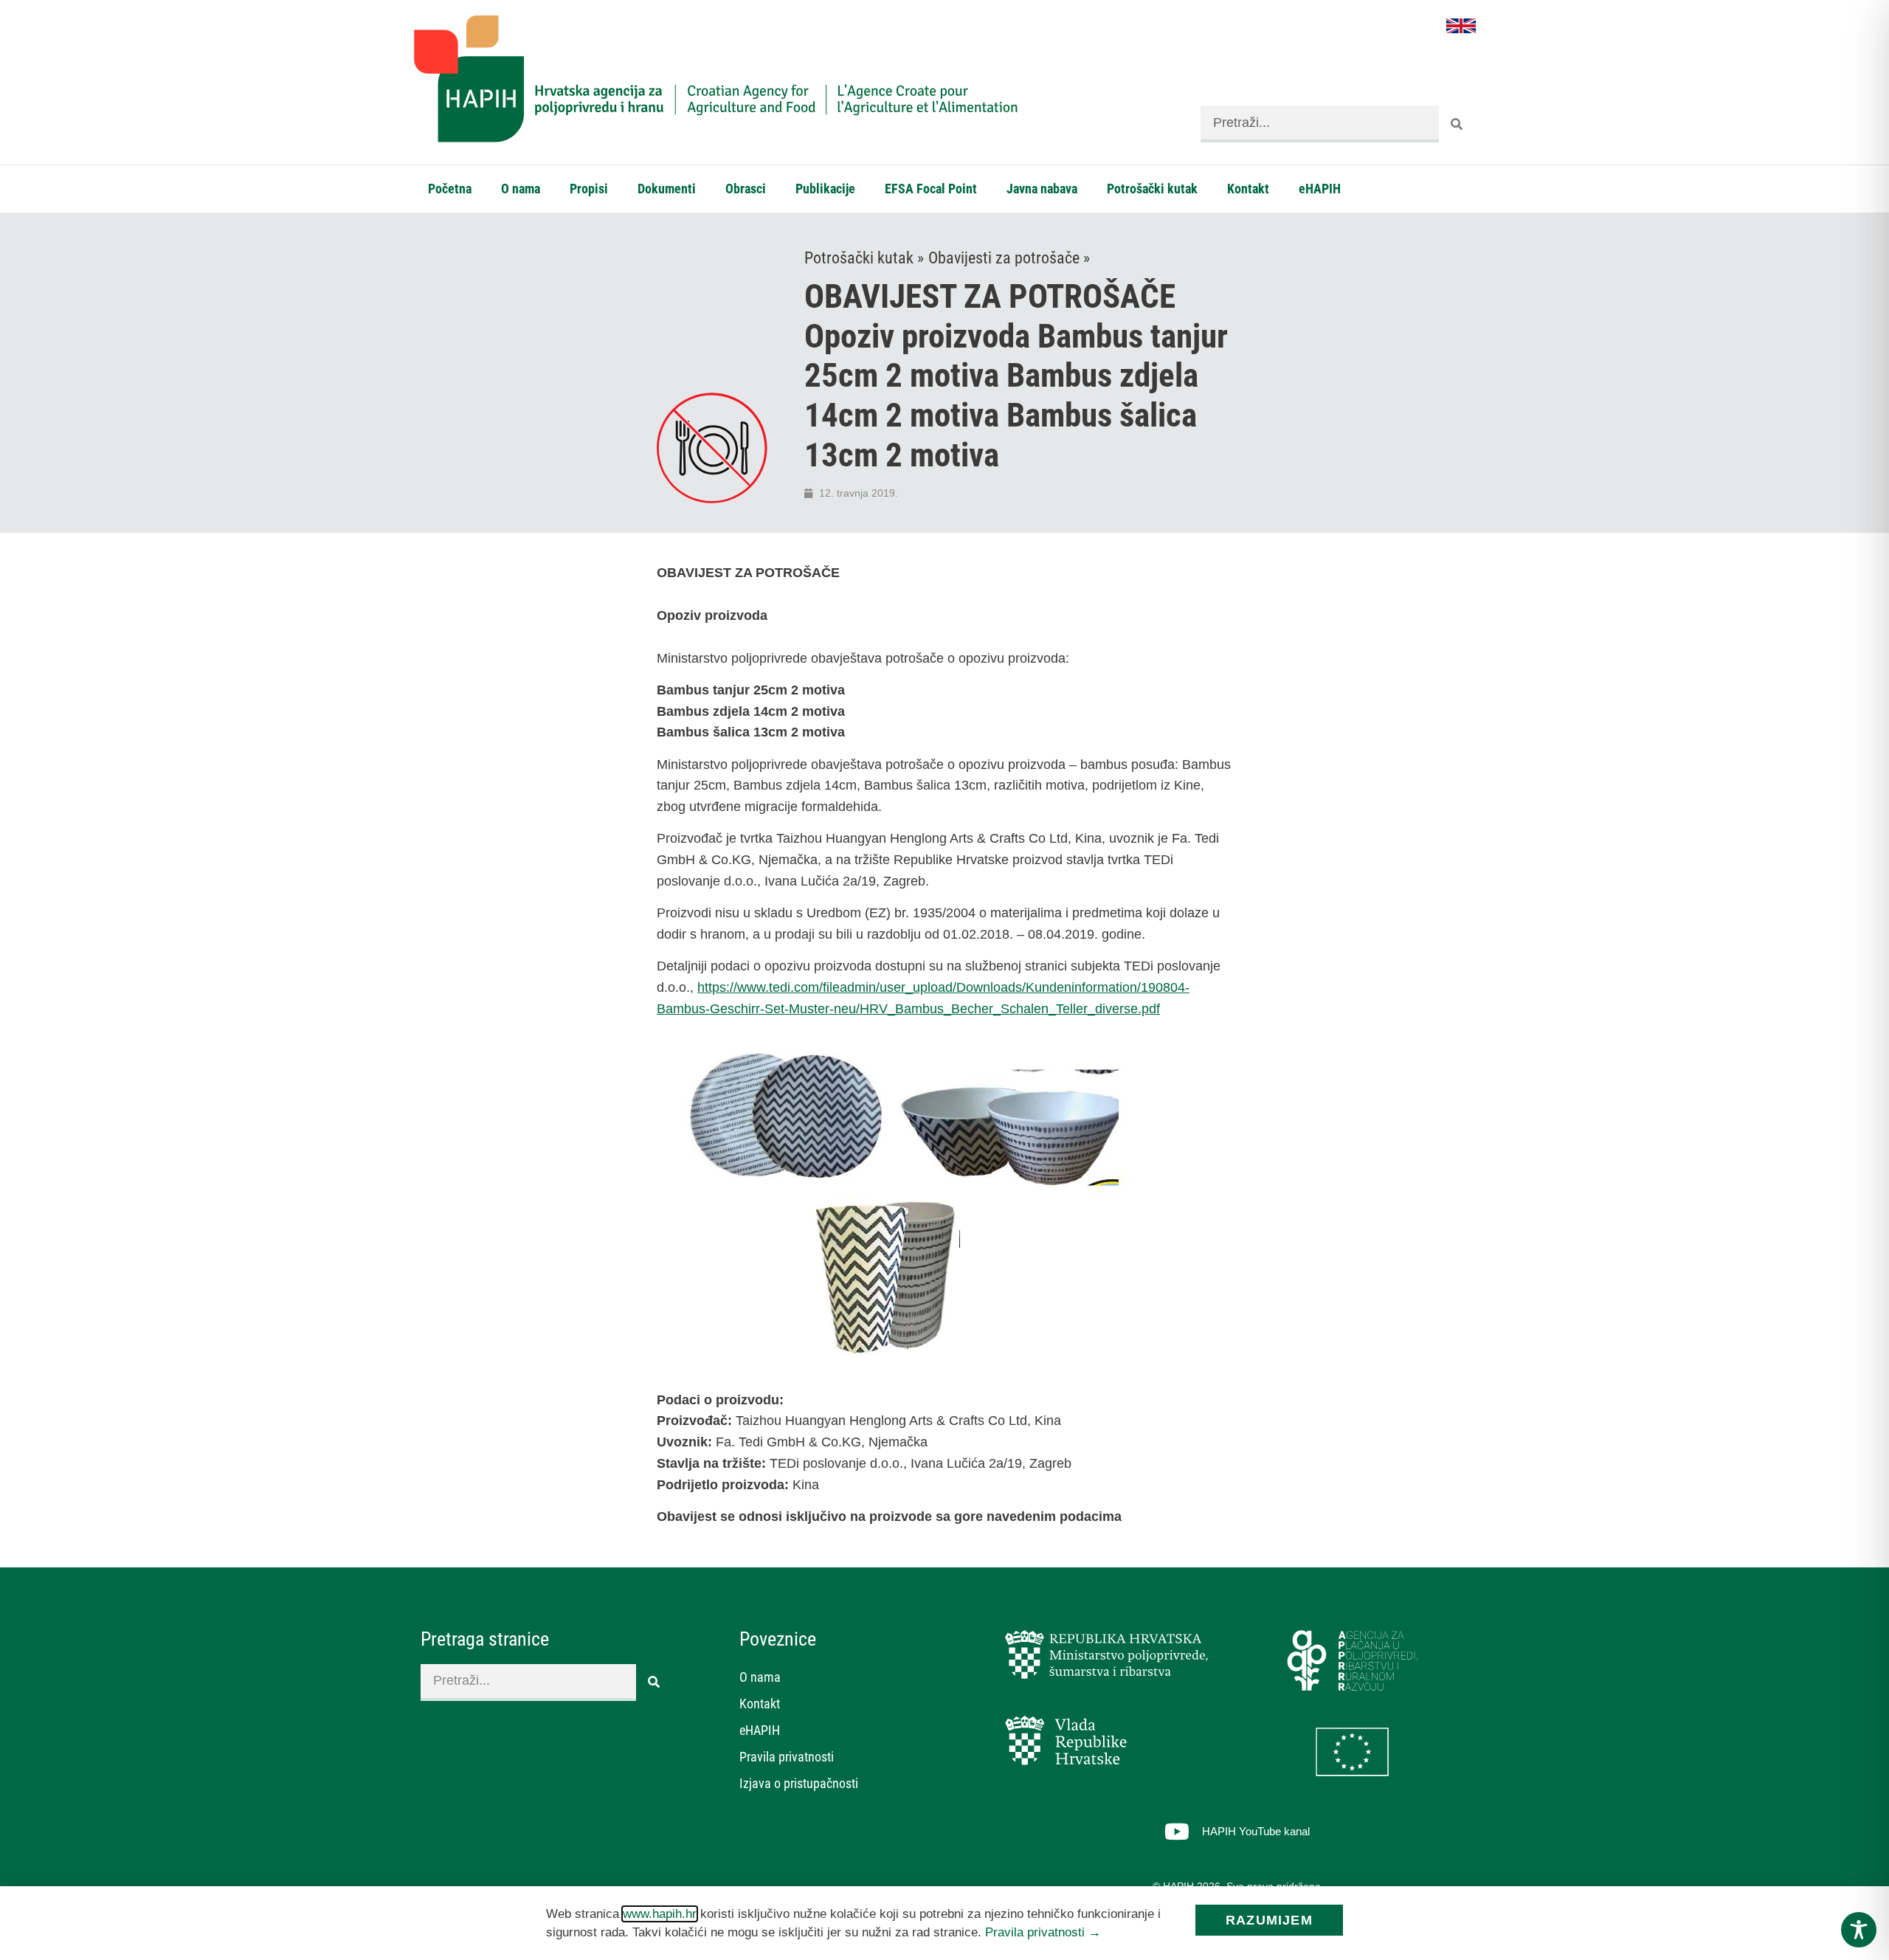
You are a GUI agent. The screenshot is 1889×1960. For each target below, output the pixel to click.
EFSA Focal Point (931, 189)
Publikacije (825, 189)
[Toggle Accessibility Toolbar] (1859, 1930)
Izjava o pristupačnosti (799, 1783)
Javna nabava (1042, 189)
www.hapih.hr (660, 1914)
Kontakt (1248, 189)
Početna (450, 189)
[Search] (1457, 124)
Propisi (589, 189)
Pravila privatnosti (787, 1757)
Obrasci (746, 189)
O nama (521, 189)
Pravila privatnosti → (1043, 1932)
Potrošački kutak (1152, 189)
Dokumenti (667, 189)
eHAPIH (1320, 189)
